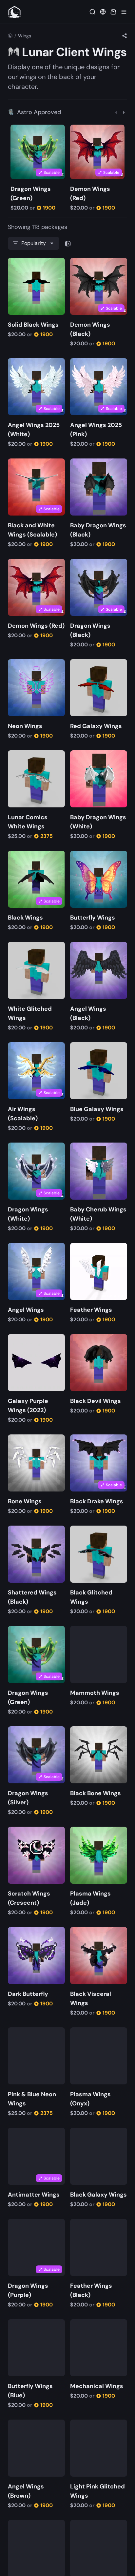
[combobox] (34, 243)
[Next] (124, 112)
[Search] (92, 12)
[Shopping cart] (113, 12)
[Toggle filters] (68, 243)
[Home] (10, 36)
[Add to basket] (17, 130)
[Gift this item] (26, 130)
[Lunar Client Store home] (14, 12)
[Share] (125, 36)
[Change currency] (103, 12)
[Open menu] (124, 12)
